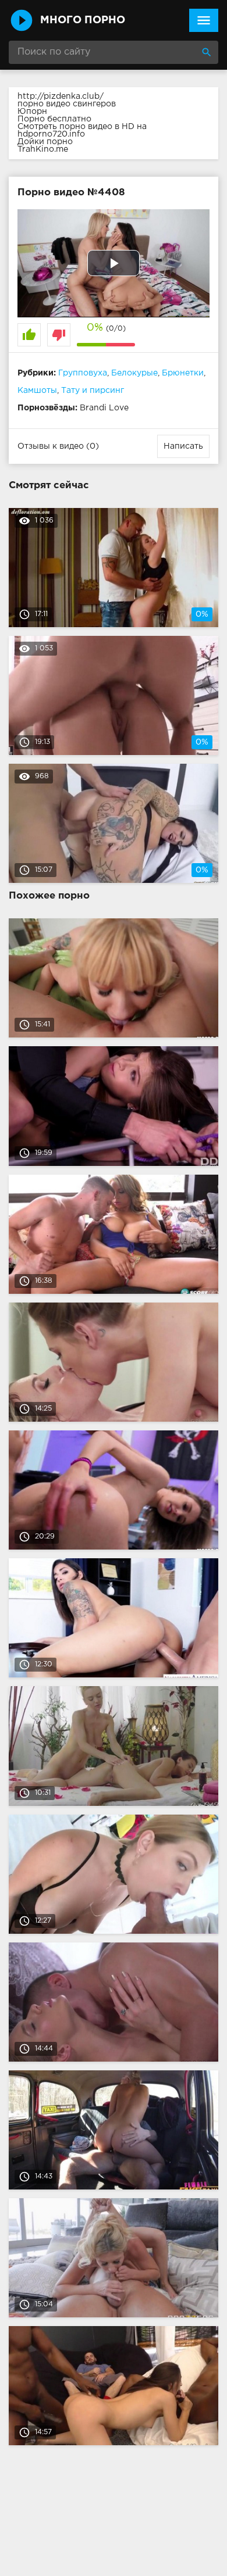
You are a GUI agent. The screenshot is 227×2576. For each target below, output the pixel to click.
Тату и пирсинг (93, 391)
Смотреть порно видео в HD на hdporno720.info (82, 130)
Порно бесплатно (54, 119)
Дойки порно (45, 142)
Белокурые (134, 373)
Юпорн (32, 112)
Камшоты (37, 391)
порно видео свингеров (67, 104)
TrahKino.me (43, 149)
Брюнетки (183, 373)
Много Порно (83, 20)
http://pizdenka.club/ (61, 96)
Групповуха (83, 373)
